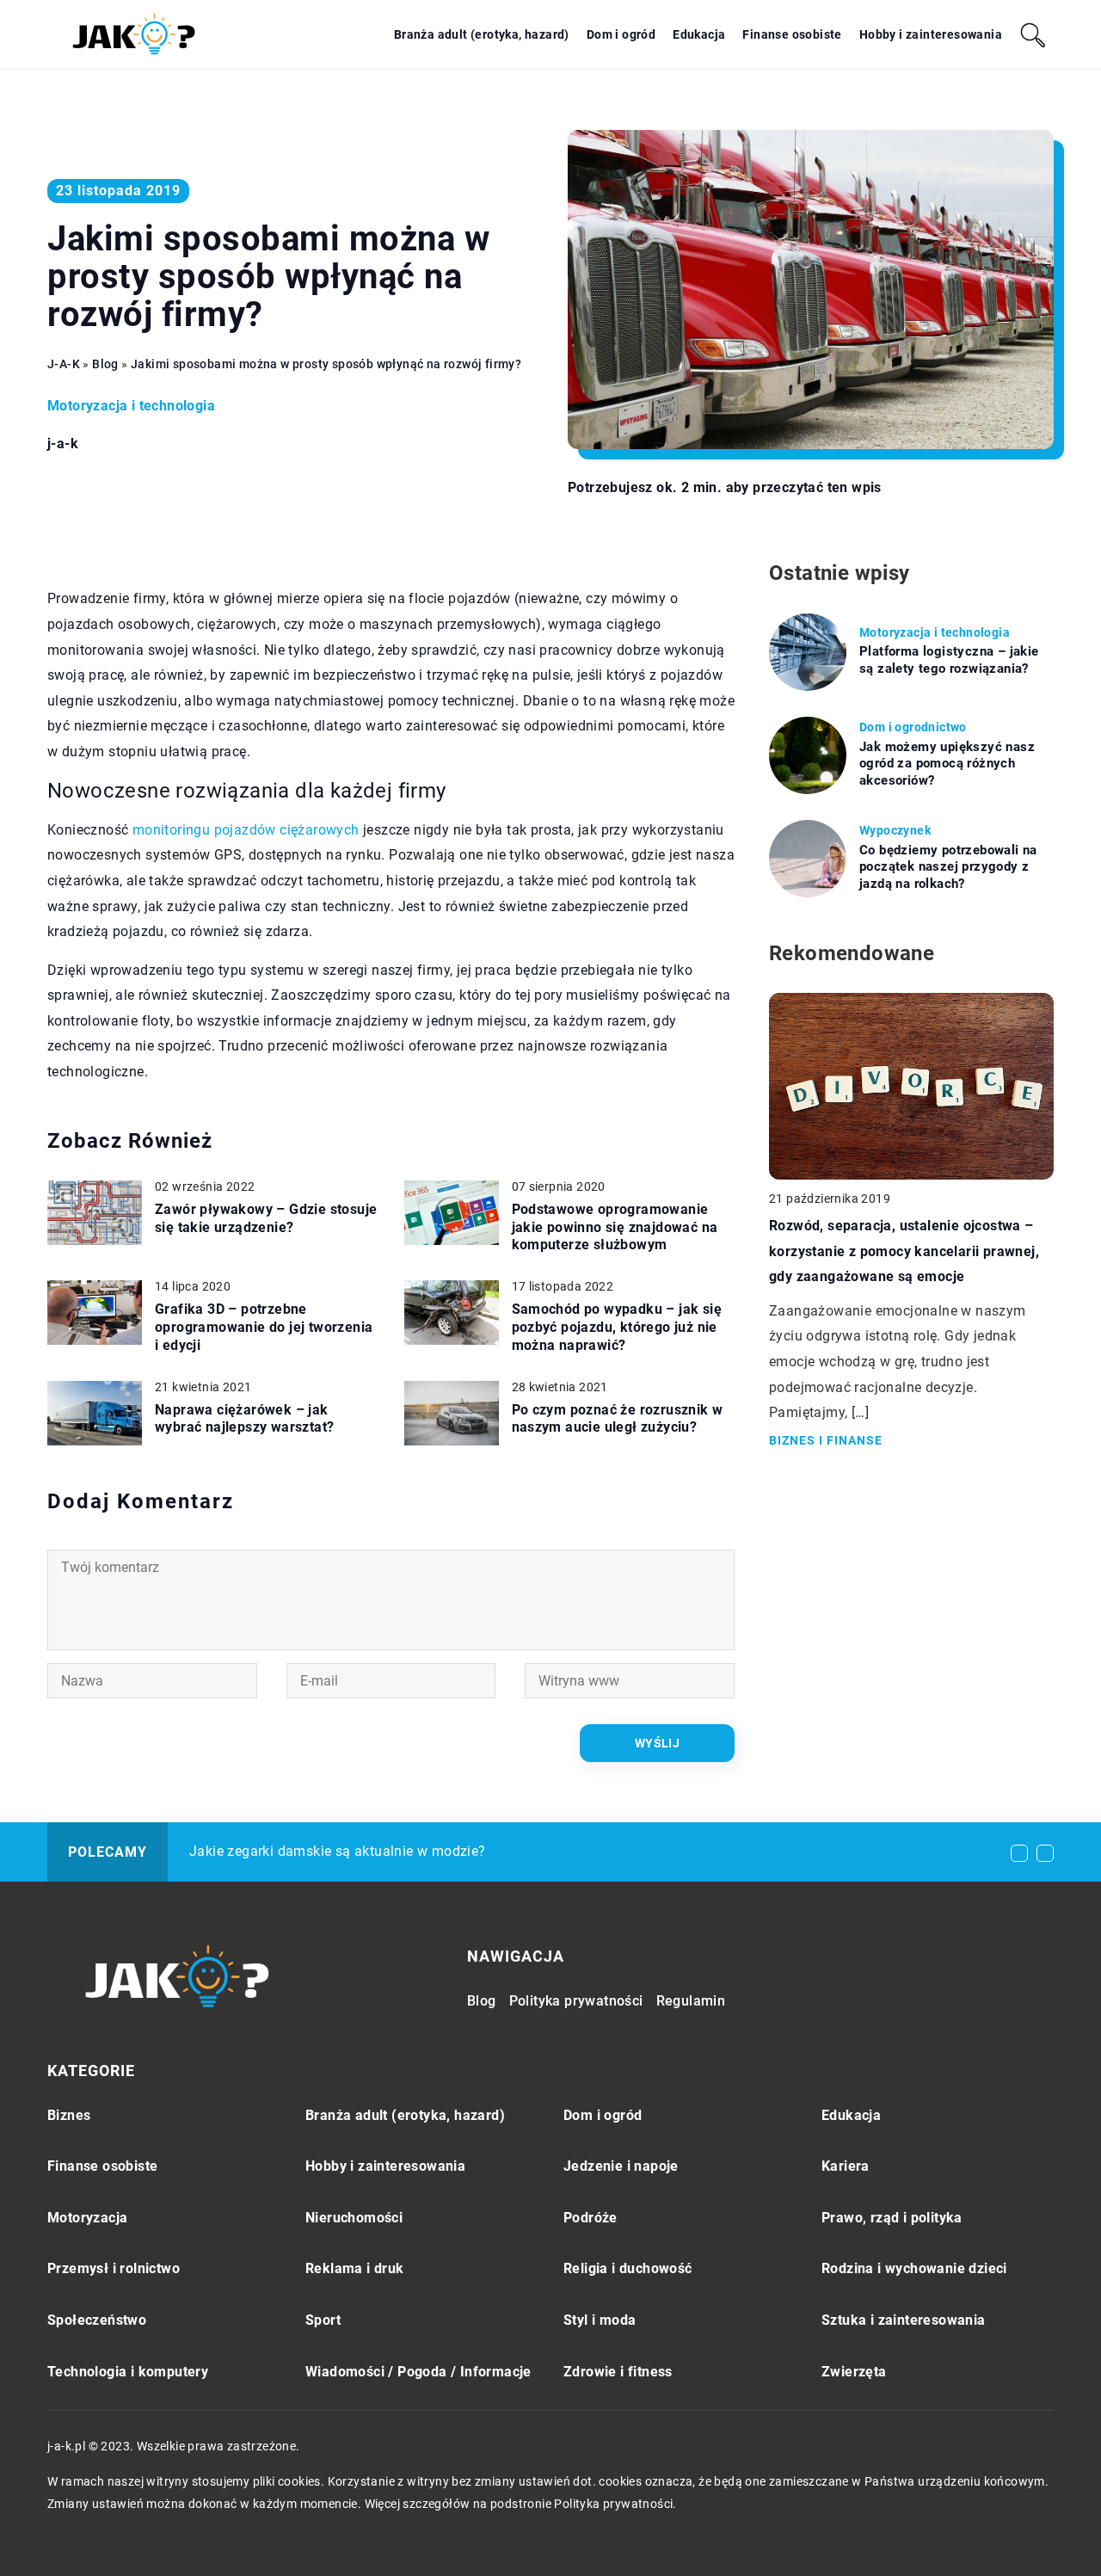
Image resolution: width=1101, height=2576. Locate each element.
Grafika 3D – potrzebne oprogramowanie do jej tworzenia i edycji (264, 1327)
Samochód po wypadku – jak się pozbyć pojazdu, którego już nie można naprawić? (617, 1327)
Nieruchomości (354, 2218)
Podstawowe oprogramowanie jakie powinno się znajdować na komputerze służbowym (615, 1227)
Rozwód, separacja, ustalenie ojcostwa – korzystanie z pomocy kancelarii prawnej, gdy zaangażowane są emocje (904, 1251)
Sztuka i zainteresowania (904, 2320)
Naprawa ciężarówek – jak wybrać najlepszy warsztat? (244, 1419)
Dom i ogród (621, 34)
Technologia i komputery (128, 2372)
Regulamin (691, 2001)
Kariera (846, 2166)
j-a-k (63, 444)
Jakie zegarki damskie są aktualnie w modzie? (338, 1851)
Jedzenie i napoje (621, 2166)
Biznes (69, 2115)
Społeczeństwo (97, 2320)
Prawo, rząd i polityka (892, 2218)
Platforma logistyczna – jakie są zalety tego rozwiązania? (949, 660)
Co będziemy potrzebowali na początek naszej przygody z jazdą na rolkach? (948, 867)
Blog (482, 2001)
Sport (323, 2320)
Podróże (590, 2218)
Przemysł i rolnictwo (114, 2268)
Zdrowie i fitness (618, 2372)
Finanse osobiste (792, 34)
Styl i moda (600, 2320)
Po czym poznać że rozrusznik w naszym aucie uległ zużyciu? (618, 1419)
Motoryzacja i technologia (131, 406)
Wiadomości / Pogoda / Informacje (418, 2372)
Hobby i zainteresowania (931, 34)
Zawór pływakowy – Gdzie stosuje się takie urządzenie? (266, 1218)
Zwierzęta (854, 2372)
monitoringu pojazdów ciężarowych (246, 830)
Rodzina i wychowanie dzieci (914, 2268)
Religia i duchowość (628, 2268)
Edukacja (699, 34)
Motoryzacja (87, 2218)
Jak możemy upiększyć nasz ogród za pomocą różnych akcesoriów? (947, 764)
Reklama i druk (355, 2268)
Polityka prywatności (576, 2001)
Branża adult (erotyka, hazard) (482, 34)
